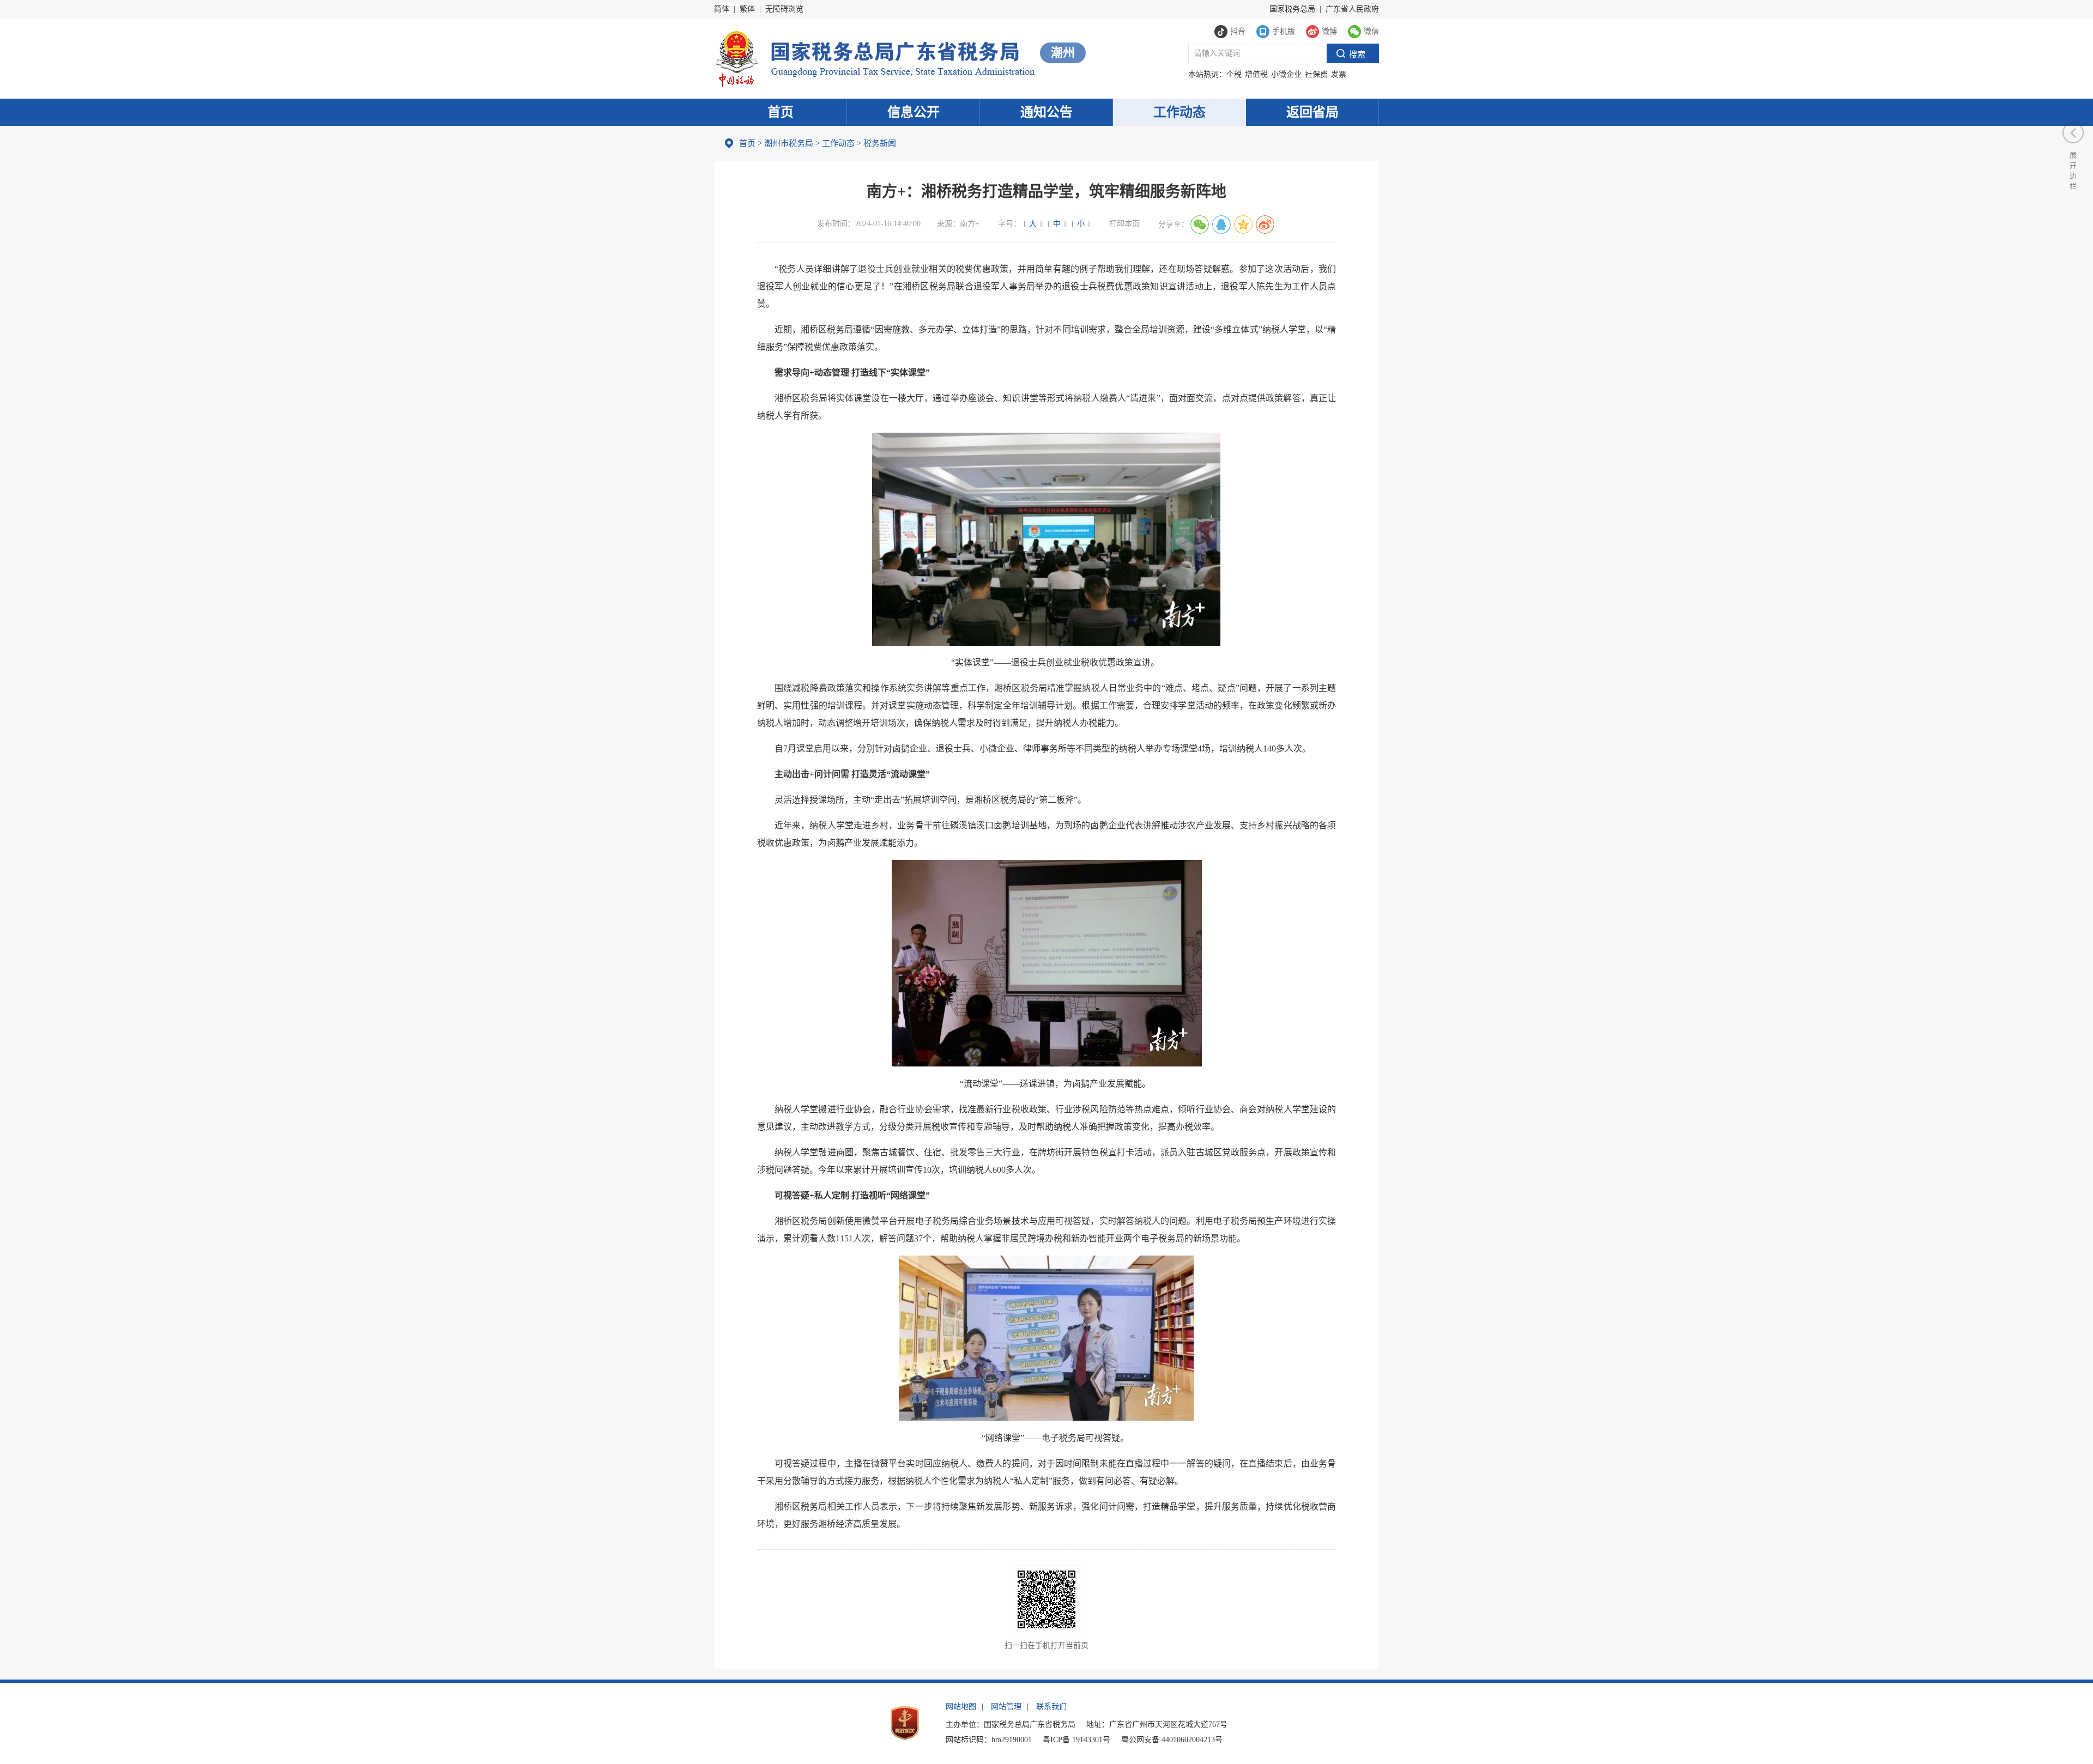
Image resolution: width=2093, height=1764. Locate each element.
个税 (1234, 74)
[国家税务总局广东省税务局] (875, 57)
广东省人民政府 (1352, 9)
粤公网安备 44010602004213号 (1172, 1740)
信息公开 (914, 112)
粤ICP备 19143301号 (1076, 1740)
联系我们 (1051, 1707)
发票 (1339, 74)
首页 (781, 112)
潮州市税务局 (789, 143)
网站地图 (961, 1707)
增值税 (1256, 74)
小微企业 (1286, 74)
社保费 (1316, 74)
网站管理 (1006, 1707)
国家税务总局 (1292, 9)
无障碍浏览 (784, 9)
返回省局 (1312, 112)
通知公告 (1046, 112)
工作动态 (1179, 112)
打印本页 (1124, 224)
